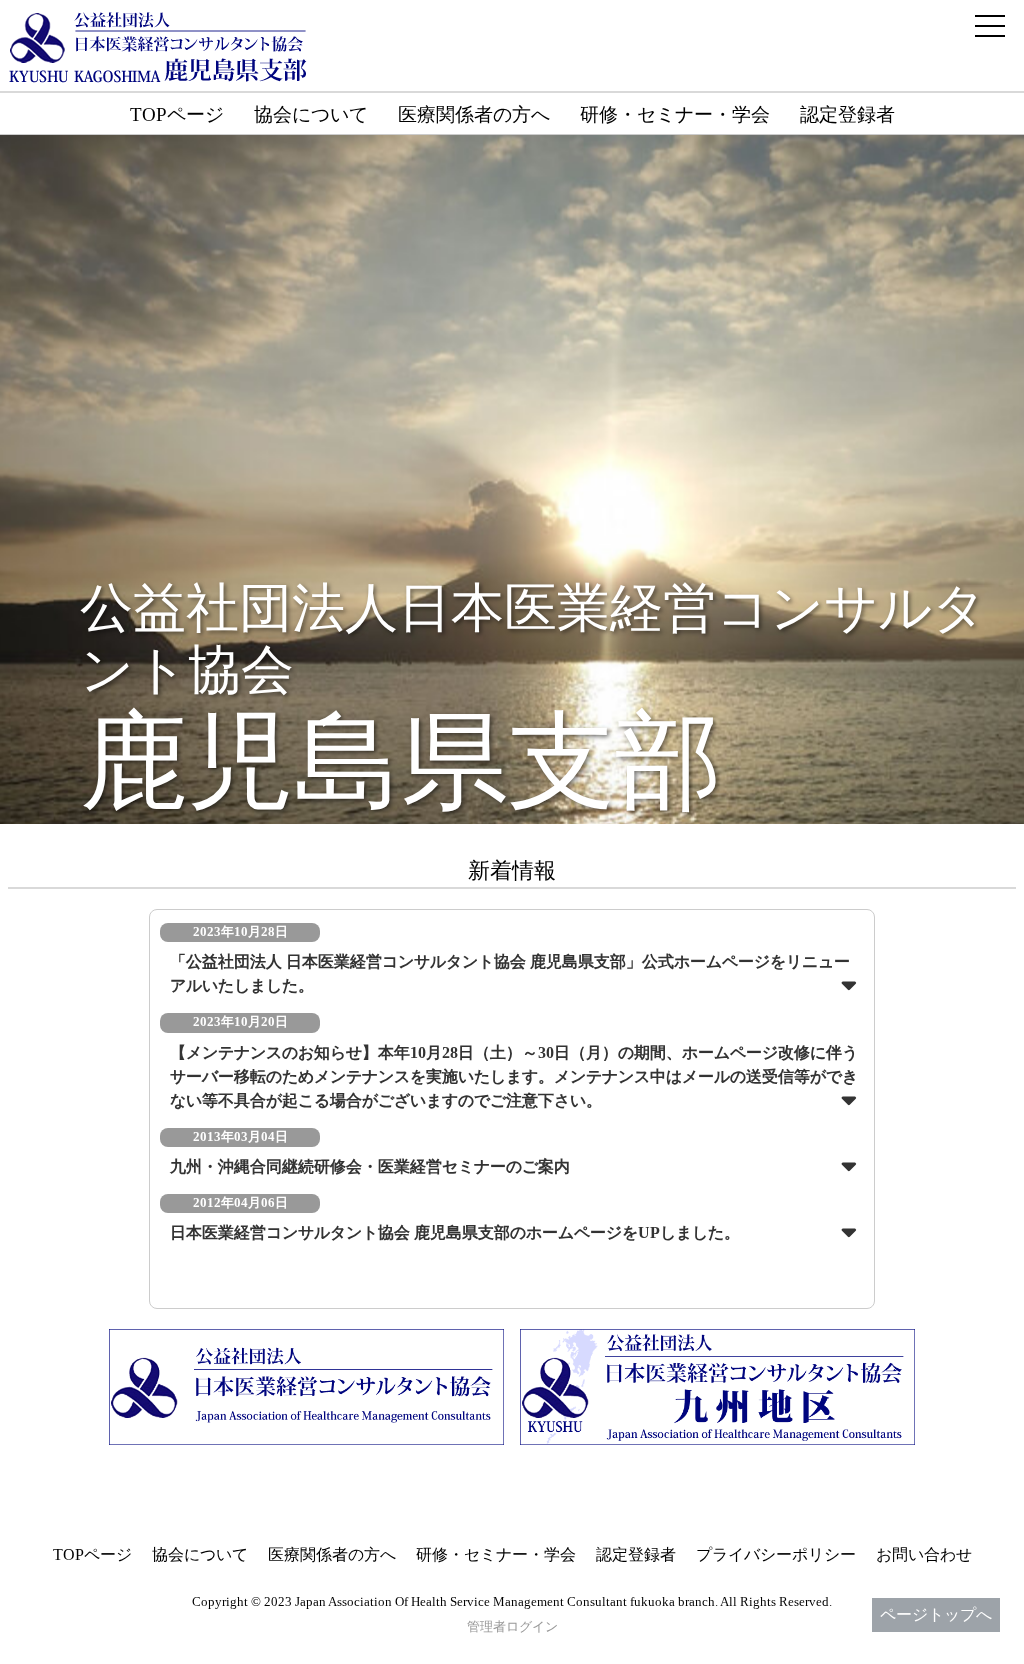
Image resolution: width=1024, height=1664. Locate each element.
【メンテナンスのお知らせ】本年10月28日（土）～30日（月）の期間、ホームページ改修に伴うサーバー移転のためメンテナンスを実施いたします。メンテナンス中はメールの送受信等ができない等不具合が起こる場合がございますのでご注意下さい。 (514, 1076)
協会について (311, 114)
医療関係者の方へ (474, 114)
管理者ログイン (512, 1627)
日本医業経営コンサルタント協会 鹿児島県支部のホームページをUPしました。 (455, 1232)
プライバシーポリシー (776, 1554)
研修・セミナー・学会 (675, 114)
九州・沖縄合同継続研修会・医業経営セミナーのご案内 (370, 1166)
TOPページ (177, 114)
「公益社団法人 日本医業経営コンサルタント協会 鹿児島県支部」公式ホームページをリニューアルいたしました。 (510, 973)
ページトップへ (936, 1614)
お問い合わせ (924, 1554)
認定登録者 (847, 114)
